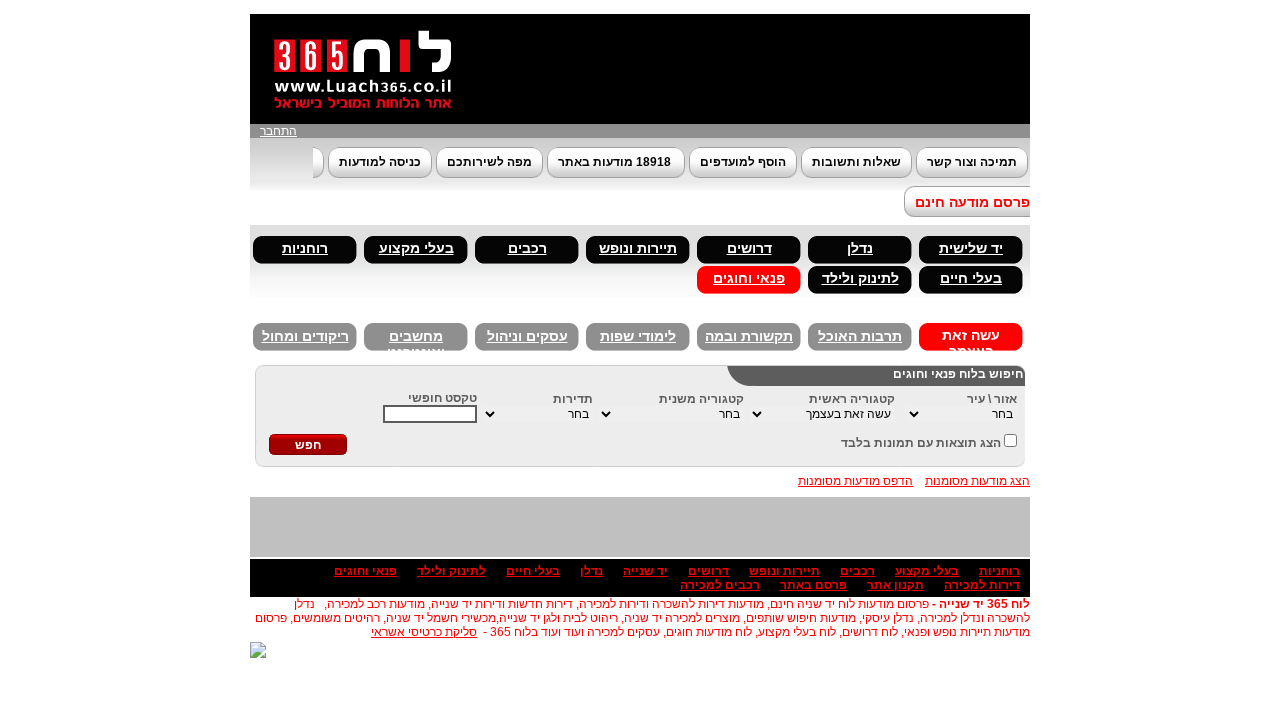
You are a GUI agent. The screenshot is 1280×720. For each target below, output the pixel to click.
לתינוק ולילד (860, 278)
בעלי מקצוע (416, 248)
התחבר (278, 131)
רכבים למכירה (720, 585)
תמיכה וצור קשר (972, 162)
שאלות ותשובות (856, 162)
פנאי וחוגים (749, 278)
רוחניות (305, 248)
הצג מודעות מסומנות (977, 481)
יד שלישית (971, 248)
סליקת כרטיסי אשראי (424, 632)
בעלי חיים (971, 278)
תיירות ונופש (638, 248)
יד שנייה (645, 571)
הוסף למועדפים (743, 162)
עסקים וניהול (527, 336)
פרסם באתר (813, 585)
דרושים (749, 248)
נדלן (860, 248)
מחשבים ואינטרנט (416, 340)
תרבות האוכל (860, 336)
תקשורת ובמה (749, 336)
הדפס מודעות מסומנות (855, 481)
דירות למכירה (982, 585)
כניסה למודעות (380, 162)
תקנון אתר (895, 585)
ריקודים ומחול (305, 336)
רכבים (527, 248)
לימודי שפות (638, 336)
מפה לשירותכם (489, 162)
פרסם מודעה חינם (972, 202)
